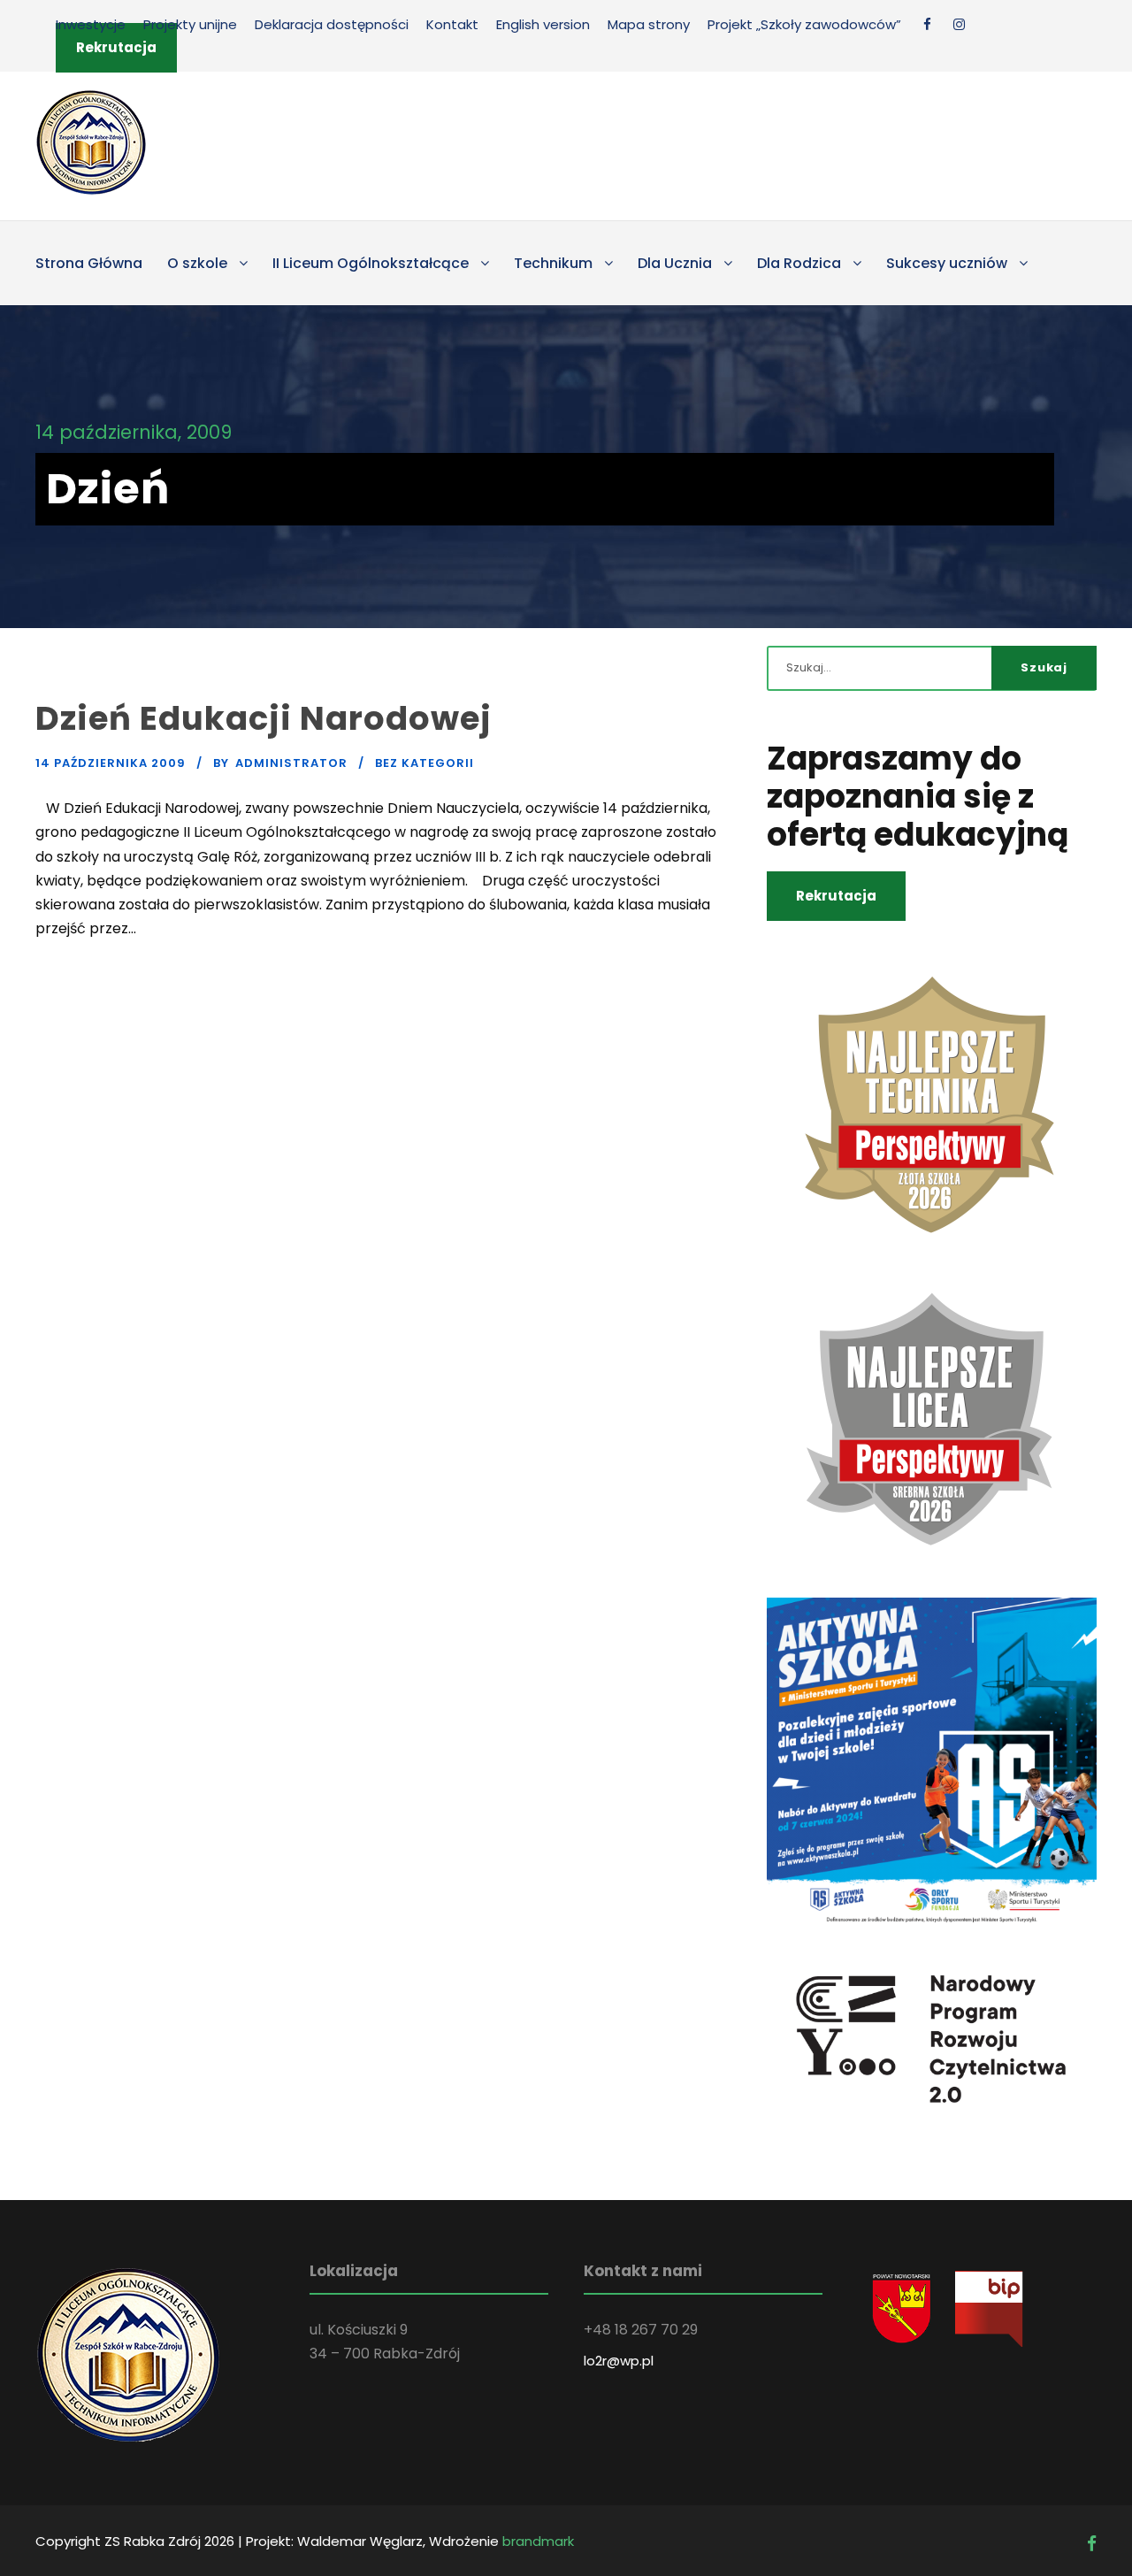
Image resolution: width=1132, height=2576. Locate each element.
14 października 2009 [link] (111, 763)
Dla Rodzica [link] (799, 263)
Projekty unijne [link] (190, 24)
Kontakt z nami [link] (643, 2271)
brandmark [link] (538, 2541)
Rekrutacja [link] (116, 47)
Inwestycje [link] (91, 24)
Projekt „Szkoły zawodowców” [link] (804, 24)
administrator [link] (291, 763)
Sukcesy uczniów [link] (947, 263)
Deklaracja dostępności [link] (332, 24)
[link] (927, 24)
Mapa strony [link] (649, 24)
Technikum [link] (553, 263)
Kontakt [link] (452, 24)
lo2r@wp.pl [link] (619, 2361)
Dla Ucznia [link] (675, 263)
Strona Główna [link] (89, 263)
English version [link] (543, 24)
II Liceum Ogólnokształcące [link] (371, 263)
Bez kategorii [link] (424, 763)
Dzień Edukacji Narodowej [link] (264, 718)
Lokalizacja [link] (354, 2271)
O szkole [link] (197, 263)
